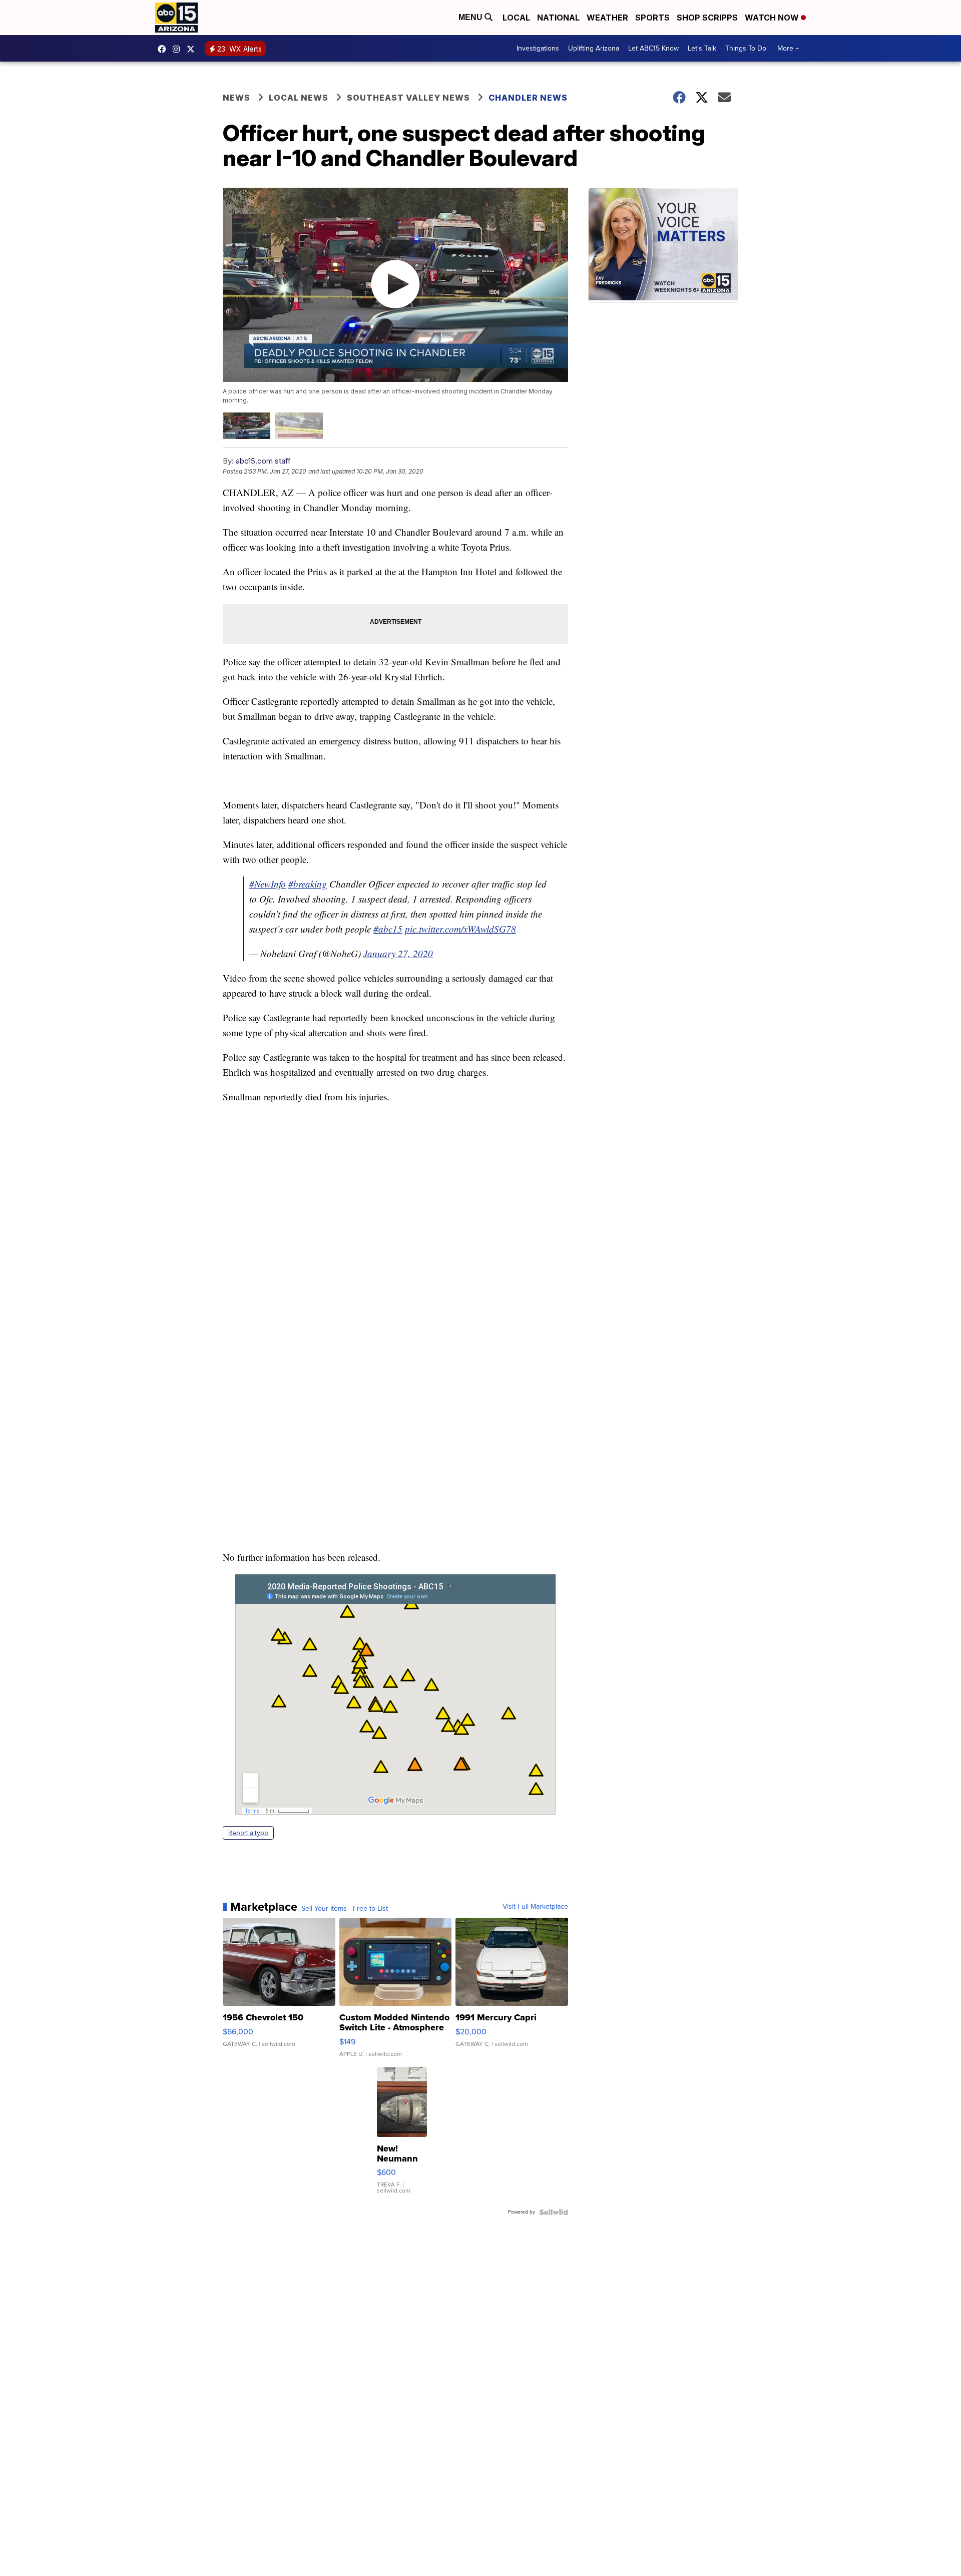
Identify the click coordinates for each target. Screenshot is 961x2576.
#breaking (308, 884)
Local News (299, 98)
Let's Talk (702, 48)
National (558, 18)
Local (516, 18)
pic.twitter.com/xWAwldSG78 (460, 929)
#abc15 (388, 929)
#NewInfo (268, 884)
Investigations (538, 48)
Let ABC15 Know (653, 48)
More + (788, 48)
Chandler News (528, 98)
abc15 (164, 49)
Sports (652, 18)
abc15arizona (179, 49)
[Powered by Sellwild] (554, 2212)
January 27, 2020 (398, 953)
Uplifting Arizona (594, 48)
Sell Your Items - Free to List (345, 1909)
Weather (607, 18)
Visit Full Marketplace (535, 1907)
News (236, 98)
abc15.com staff (263, 461)
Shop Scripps (707, 18)
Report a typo (248, 1833)
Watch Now (773, 18)
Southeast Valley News (408, 98)
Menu (471, 17)
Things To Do (746, 48)
